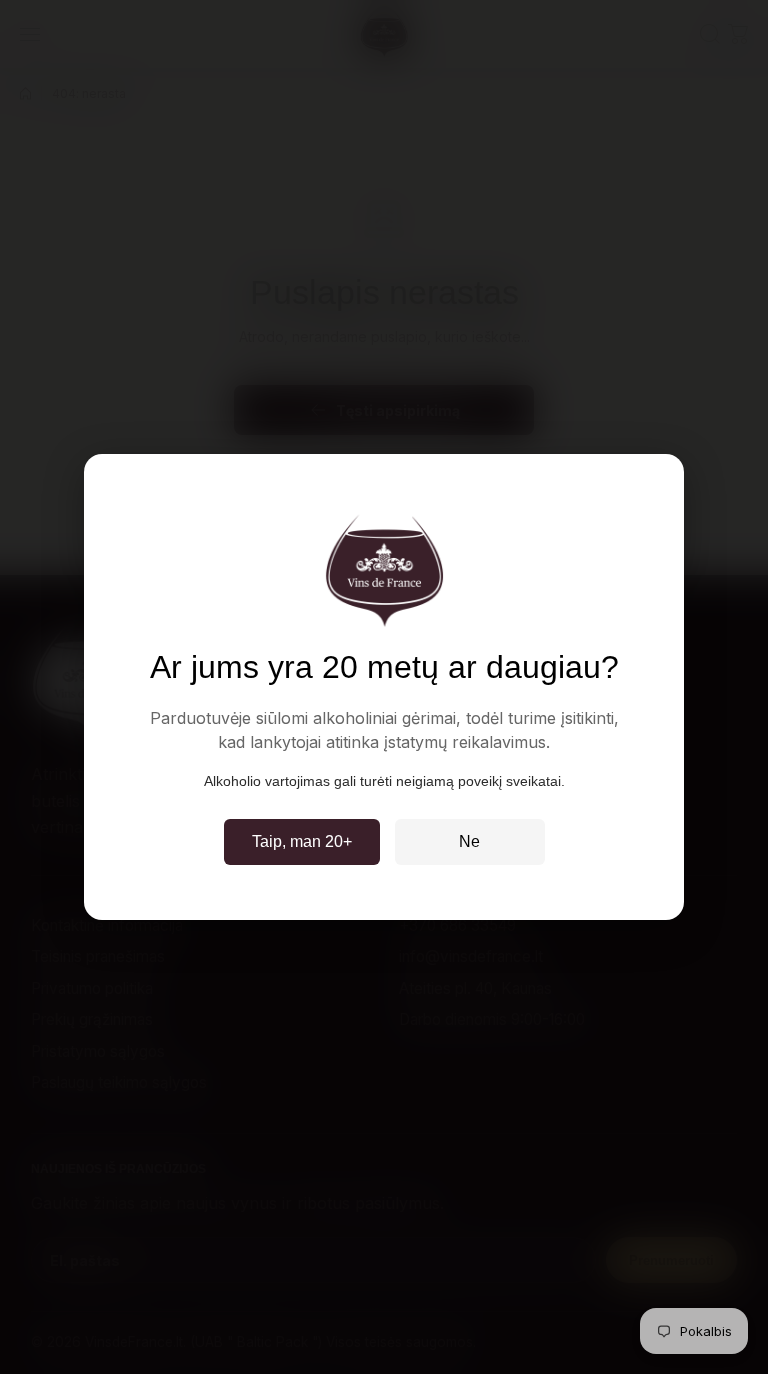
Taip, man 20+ (302, 841)
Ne (469, 841)
